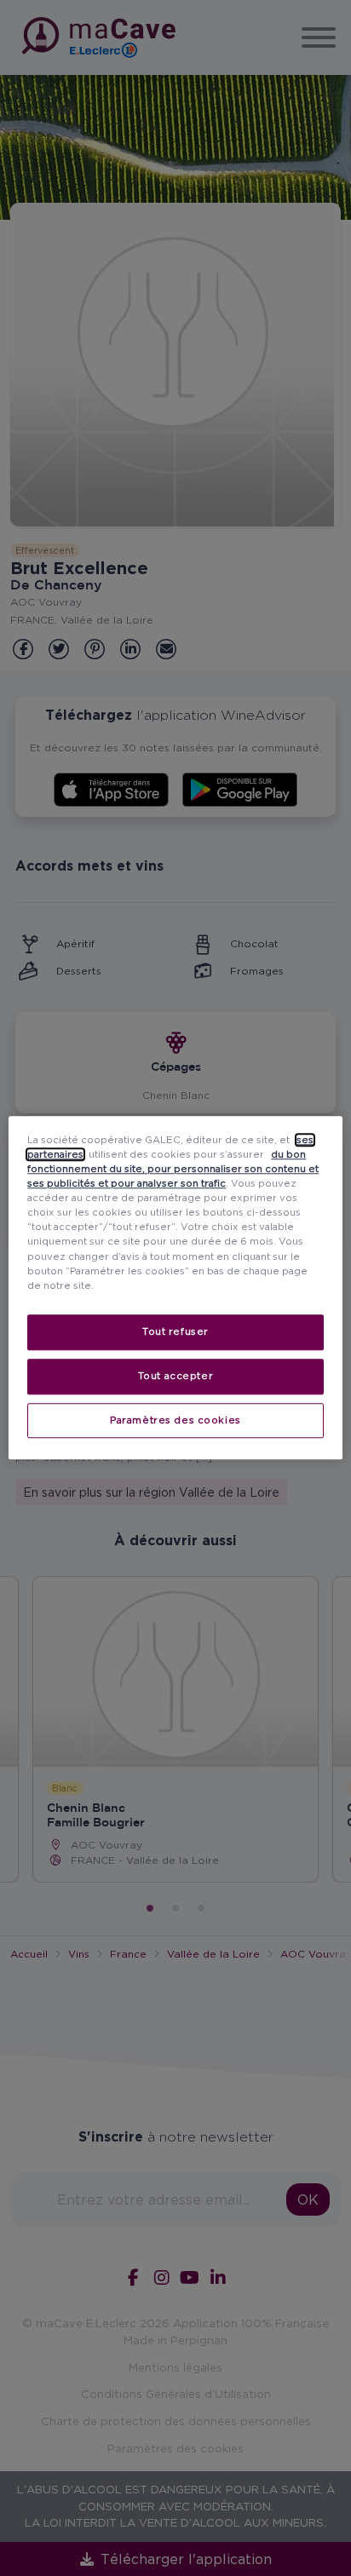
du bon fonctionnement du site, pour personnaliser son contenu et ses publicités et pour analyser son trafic (173, 1169)
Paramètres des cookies (175, 1420)
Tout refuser (175, 1331)
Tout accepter (175, 1376)
